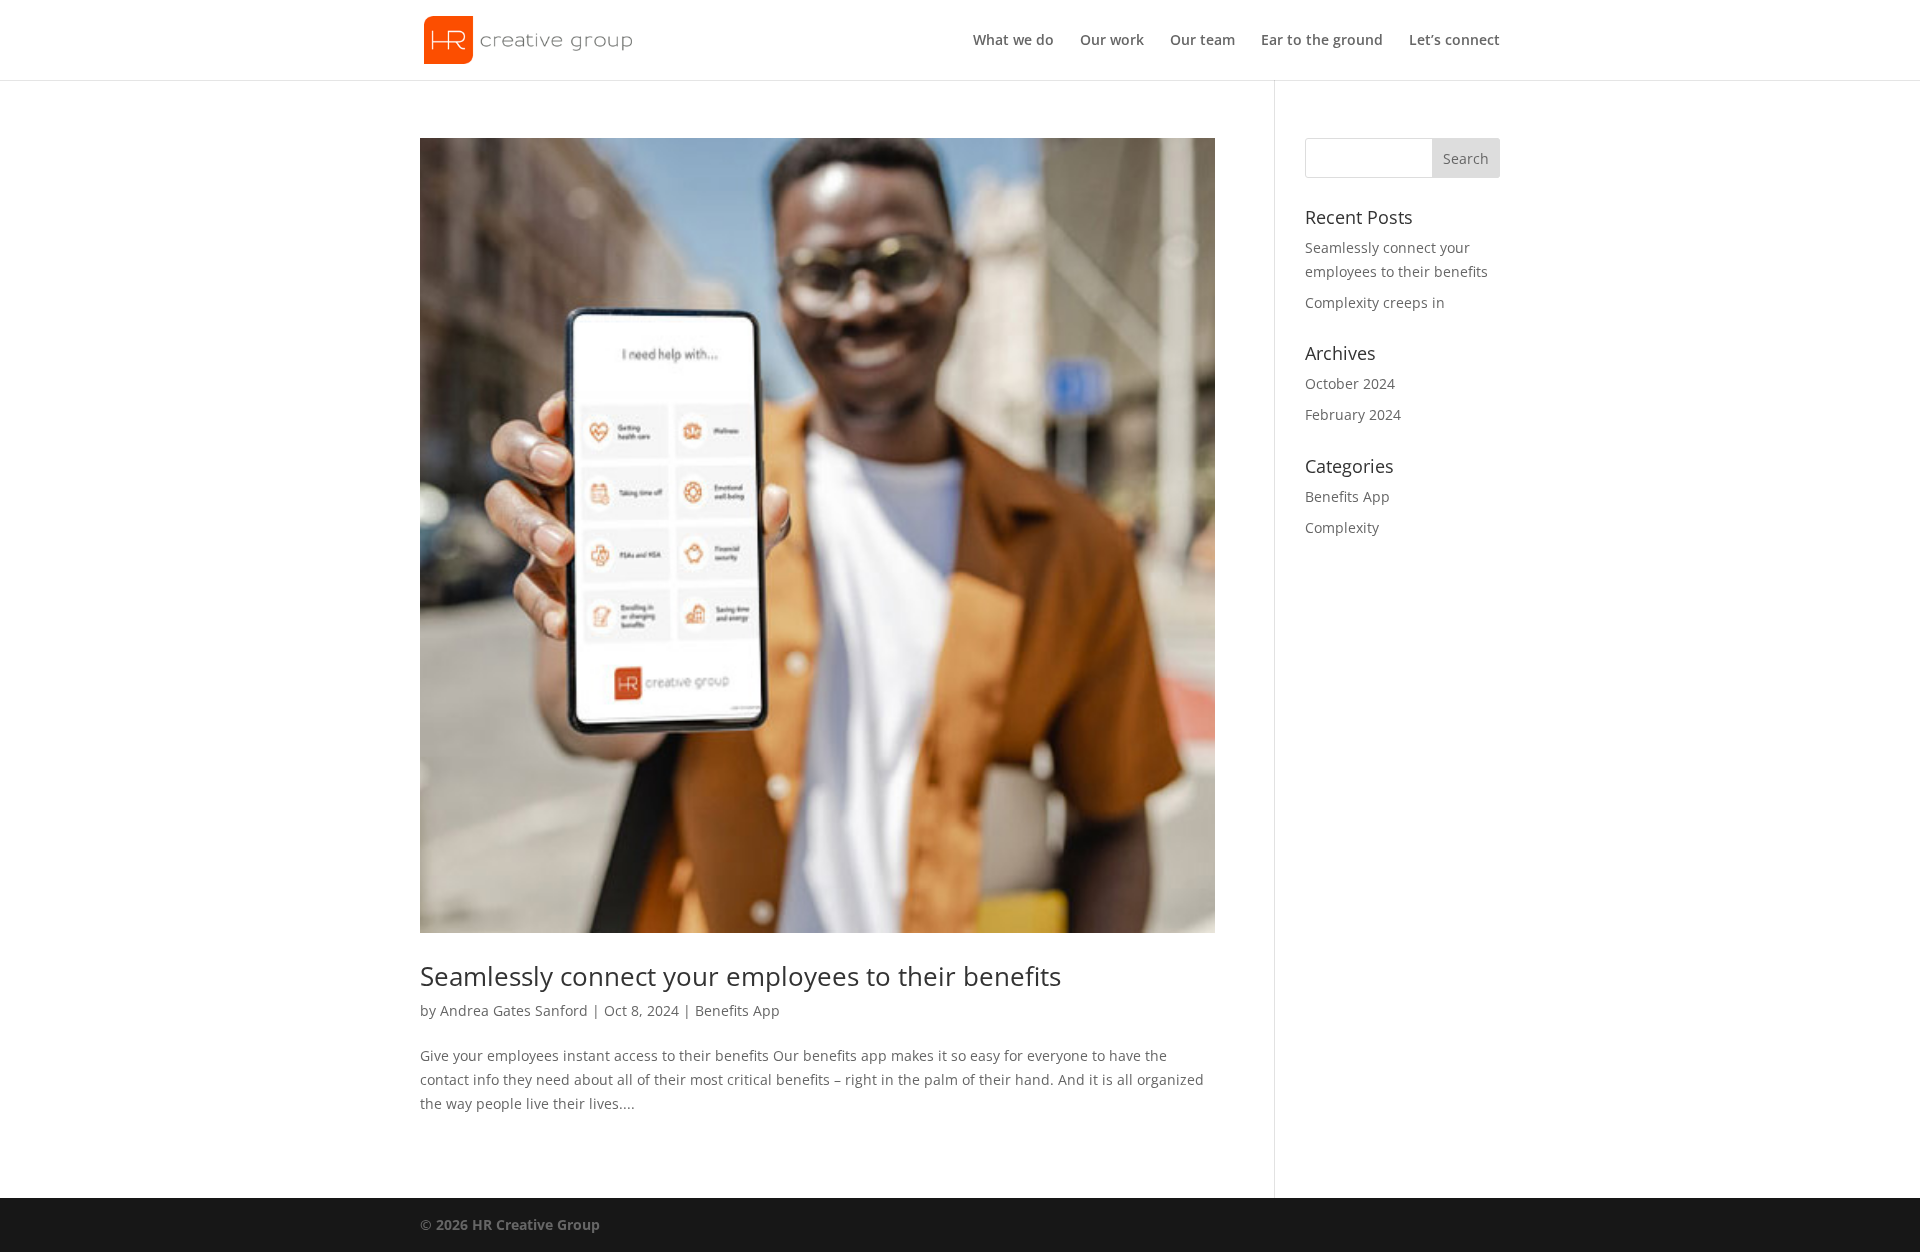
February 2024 (1353, 414)
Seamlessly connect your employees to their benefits (740, 976)
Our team (1202, 41)
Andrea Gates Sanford (514, 1010)
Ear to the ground (1322, 41)
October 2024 (1350, 383)
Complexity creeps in (1375, 302)
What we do (1013, 41)
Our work (1112, 41)
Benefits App (737, 1010)
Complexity (1342, 527)
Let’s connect (1454, 41)
